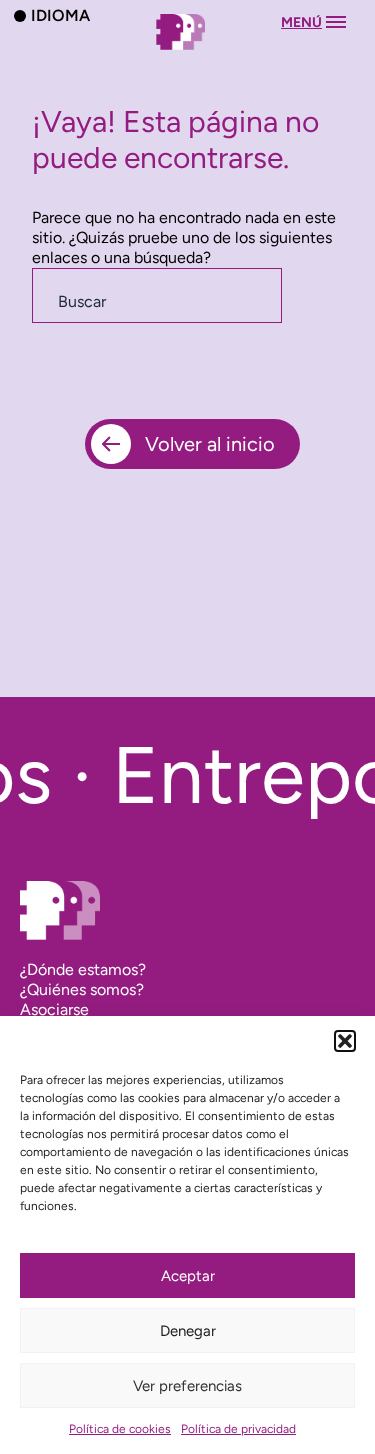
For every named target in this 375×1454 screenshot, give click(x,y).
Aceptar (188, 1276)
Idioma (60, 15)
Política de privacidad (238, 1429)
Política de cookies (120, 1429)
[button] (345, 1041)
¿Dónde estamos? (83, 969)
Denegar (188, 1331)
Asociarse (54, 1009)
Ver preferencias (187, 1386)
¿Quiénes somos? (82, 989)
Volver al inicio (210, 444)
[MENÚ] (188, 51)
